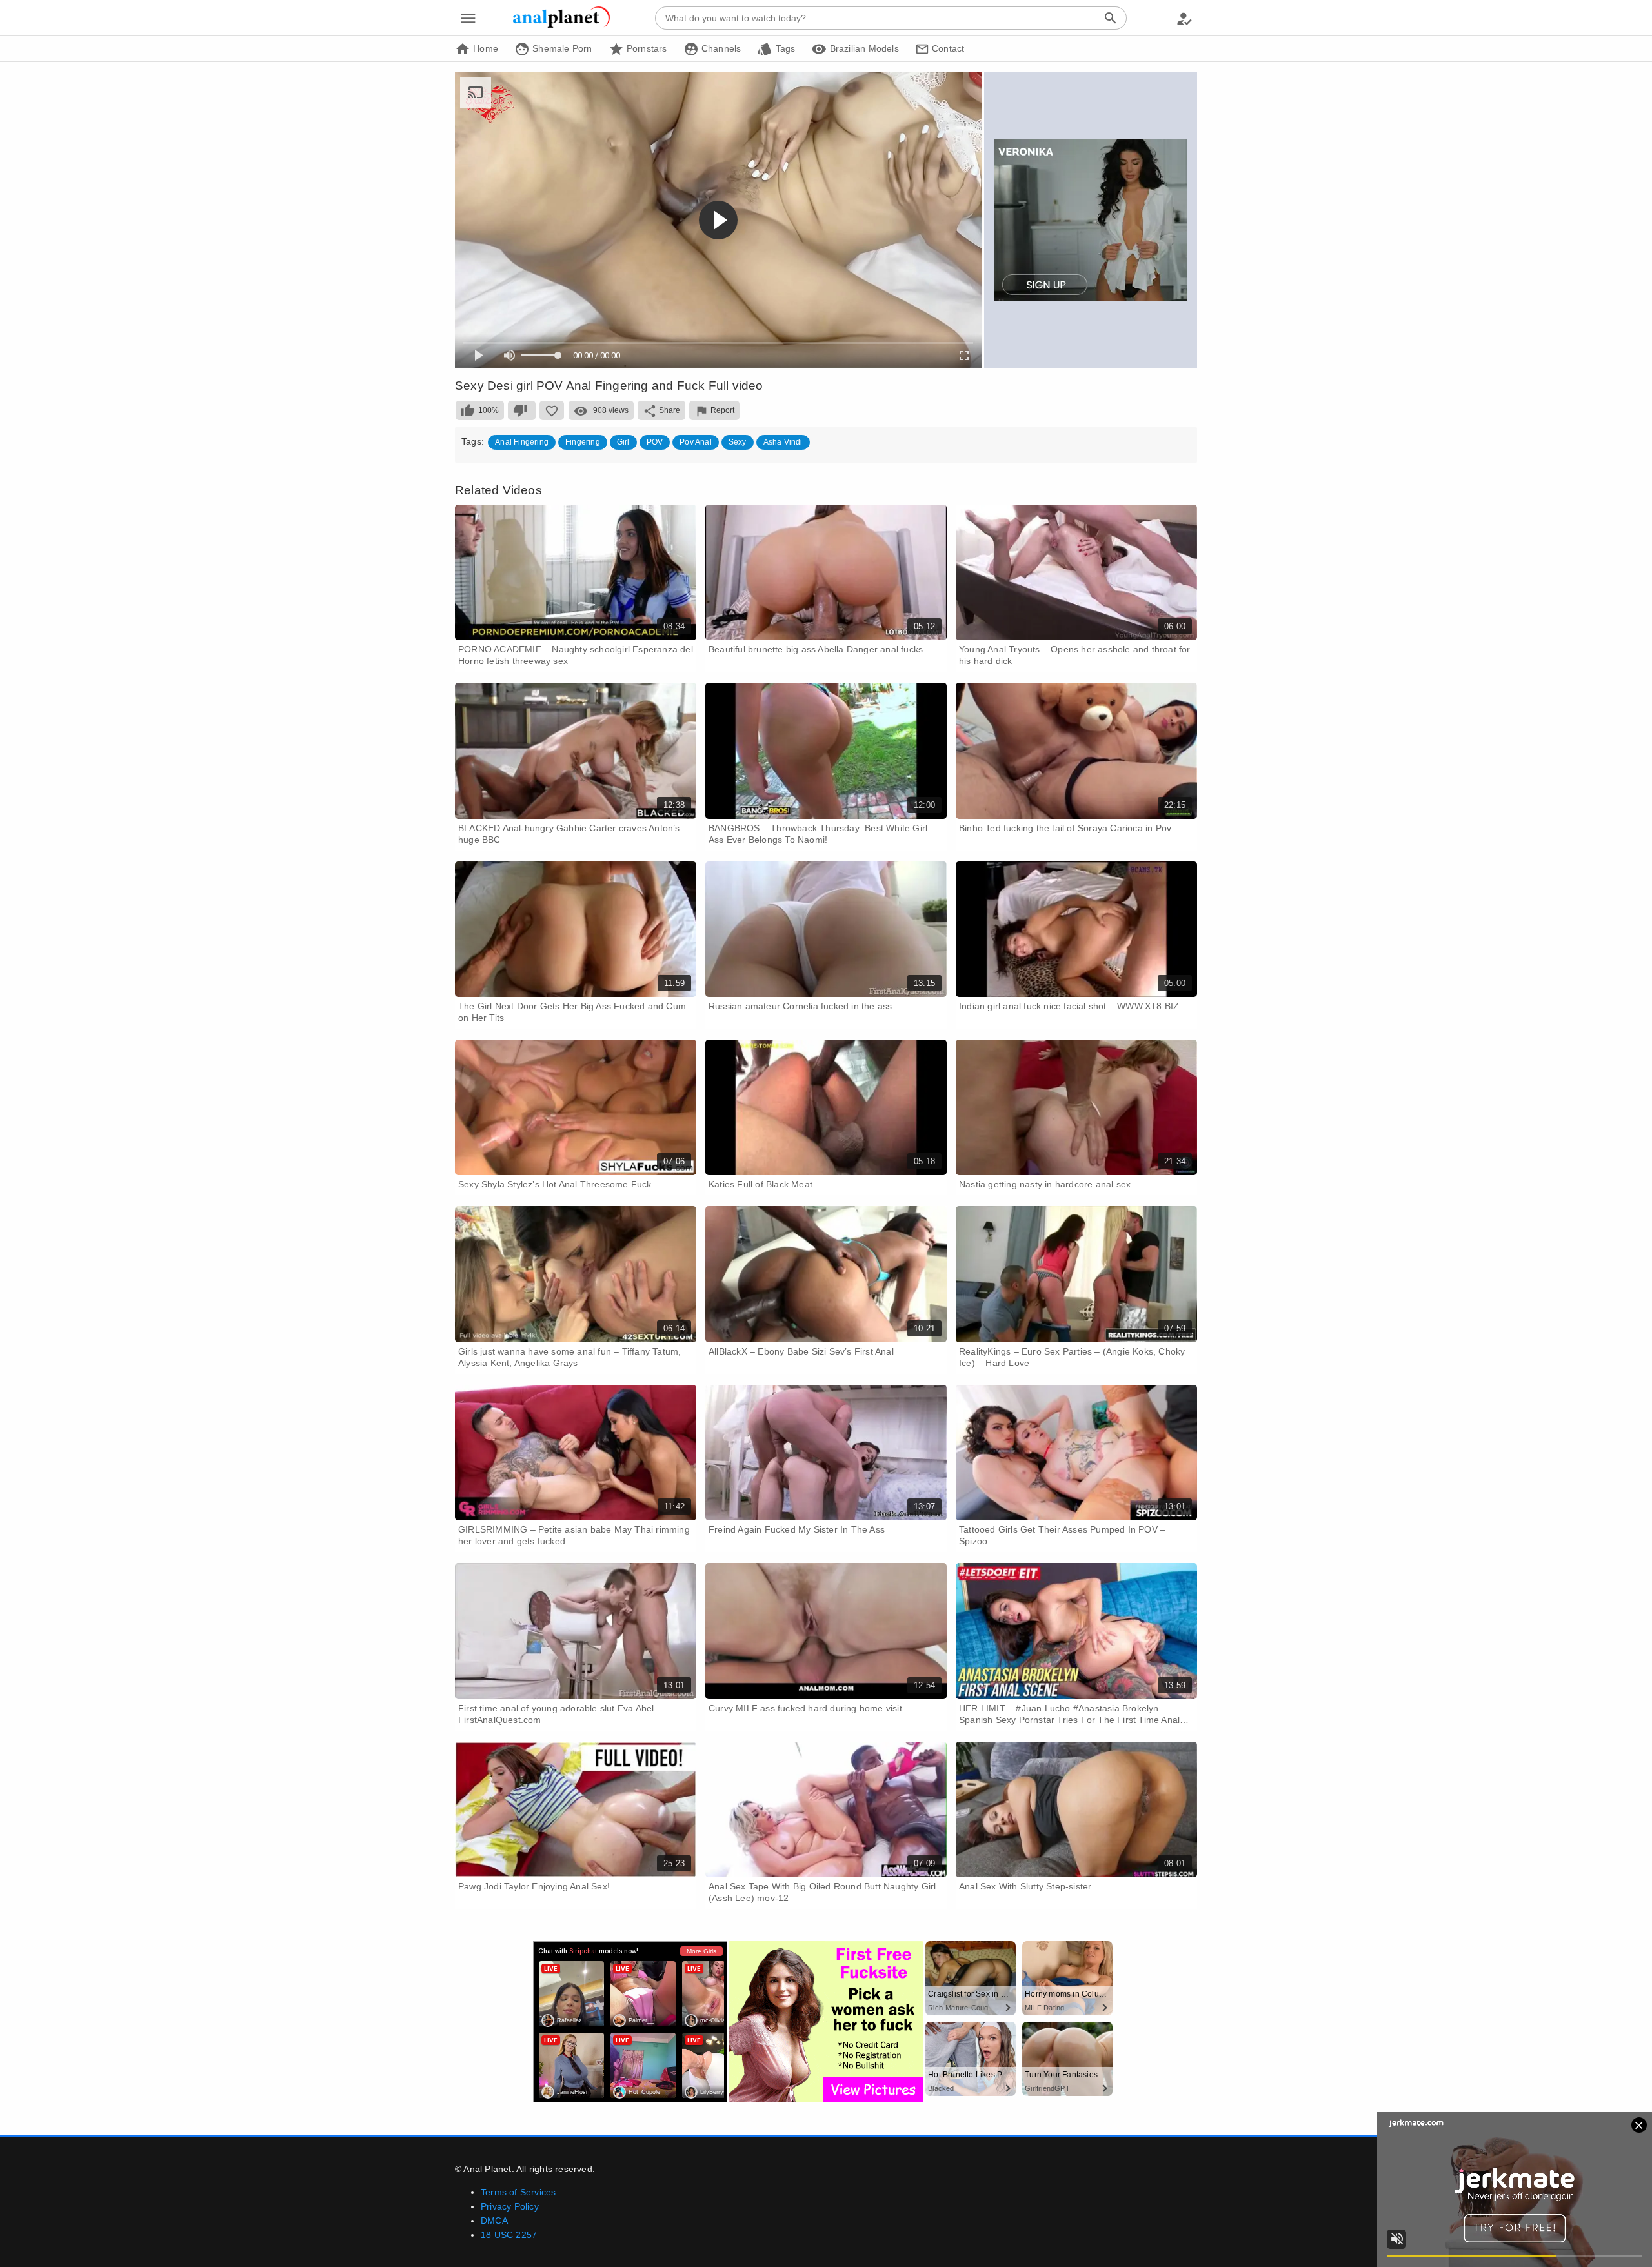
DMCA (494, 2221)
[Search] (1111, 18)
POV (655, 442)
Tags (784, 48)
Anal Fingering (522, 442)
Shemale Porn (561, 48)
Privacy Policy (510, 2206)
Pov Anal (696, 442)
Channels (720, 48)
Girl (623, 442)
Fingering (583, 442)
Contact (947, 48)
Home (484, 48)
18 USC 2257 (509, 2235)
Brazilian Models (862, 48)
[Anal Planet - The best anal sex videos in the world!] (561, 26)
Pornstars (646, 48)
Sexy (738, 442)
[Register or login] (1184, 18)
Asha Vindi (783, 442)
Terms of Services (518, 2192)
